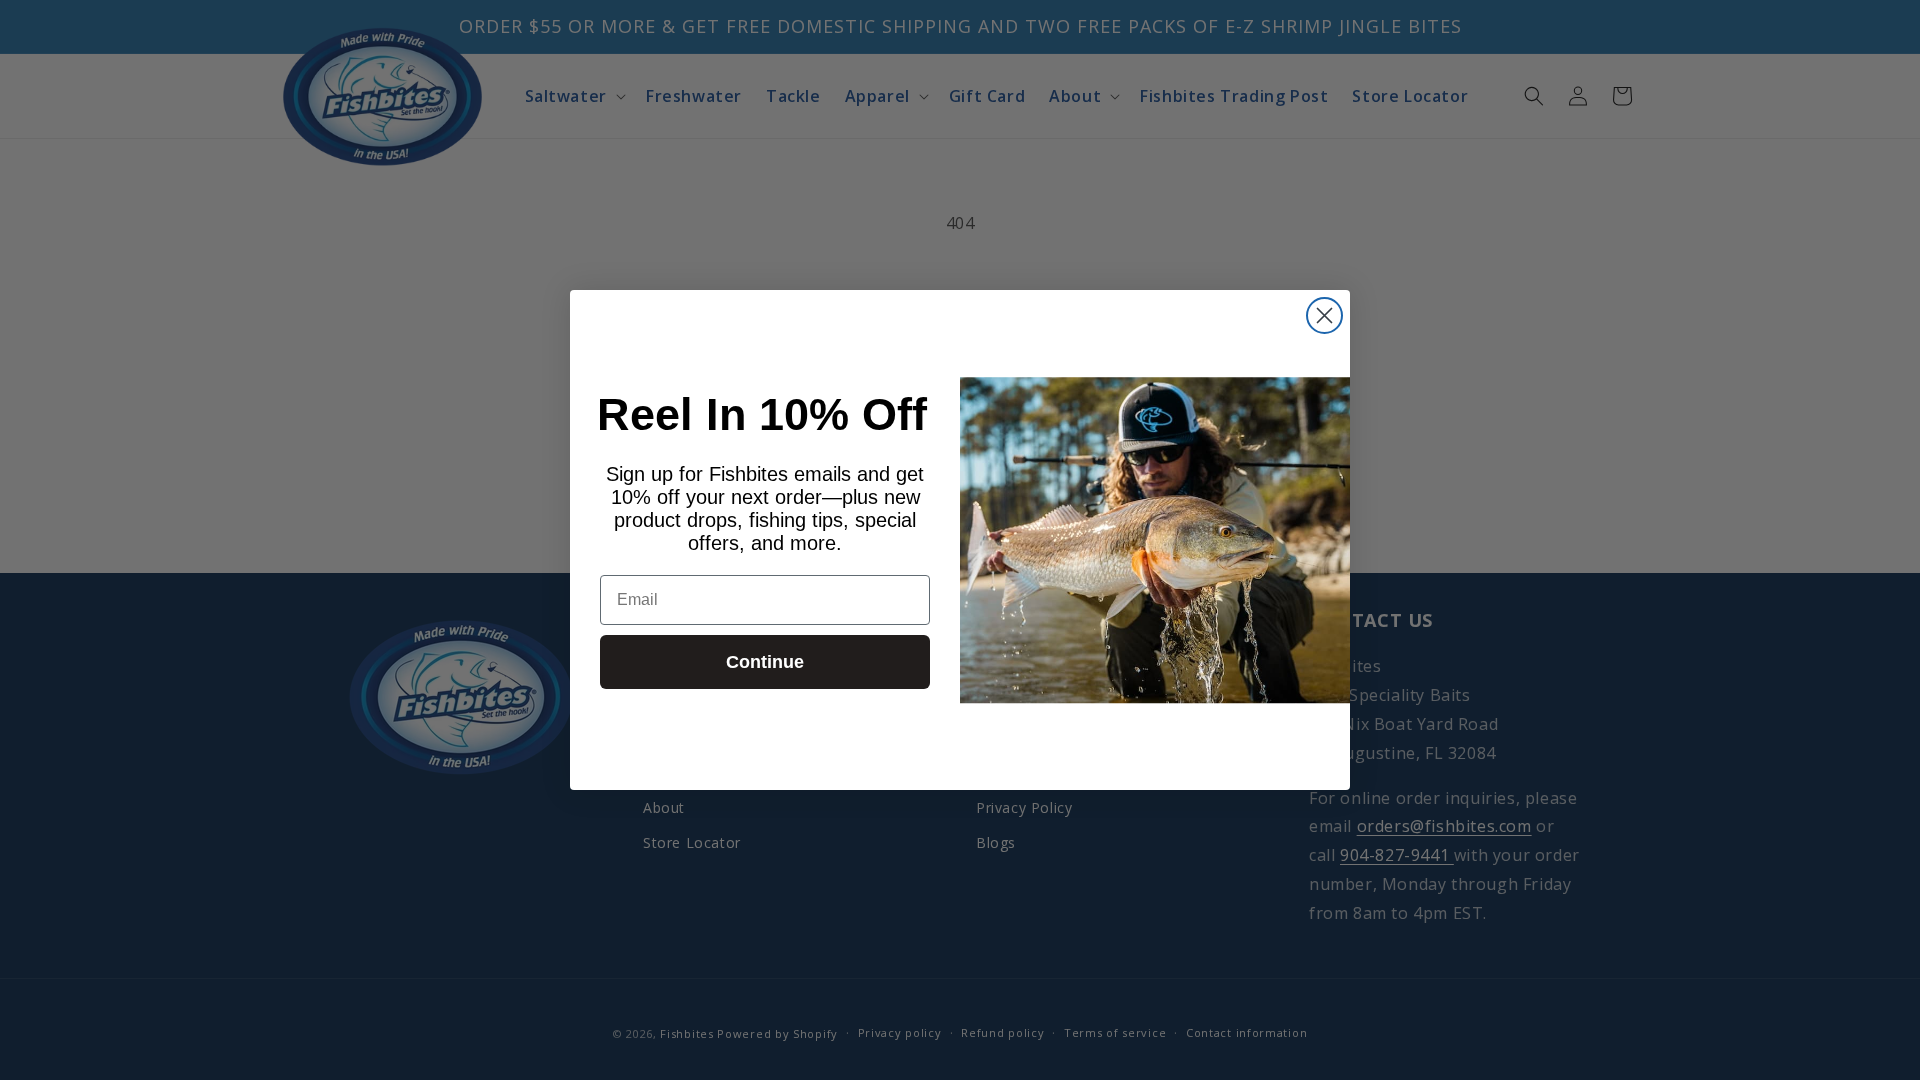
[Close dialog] (1324, 315)
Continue (765, 662)
